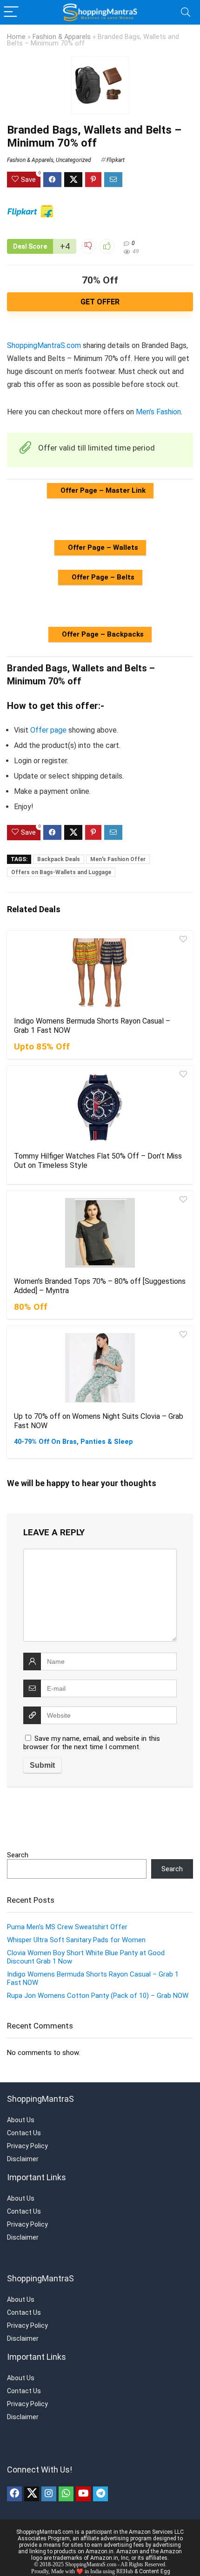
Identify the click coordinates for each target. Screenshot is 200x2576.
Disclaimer (23, 2159)
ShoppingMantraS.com (44, 345)
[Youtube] (83, 2494)
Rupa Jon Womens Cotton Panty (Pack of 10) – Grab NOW (98, 1996)
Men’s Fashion (158, 412)
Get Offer (100, 302)
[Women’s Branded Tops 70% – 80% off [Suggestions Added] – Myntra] (100, 1233)
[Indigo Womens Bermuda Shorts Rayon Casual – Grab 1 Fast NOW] (100, 972)
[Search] (186, 12)
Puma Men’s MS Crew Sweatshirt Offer (67, 1927)
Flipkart (116, 160)
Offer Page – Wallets (102, 547)
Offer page (48, 730)
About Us (21, 2120)
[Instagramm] (49, 2494)
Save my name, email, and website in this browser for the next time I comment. (92, 1743)
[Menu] (11, 12)
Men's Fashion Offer (118, 859)
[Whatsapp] (66, 2494)
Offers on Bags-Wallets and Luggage (61, 872)
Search (18, 1855)
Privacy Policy (27, 2146)
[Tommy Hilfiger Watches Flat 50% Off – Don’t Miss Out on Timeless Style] (100, 1108)
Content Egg (155, 2571)
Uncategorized (73, 160)
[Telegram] (100, 2494)
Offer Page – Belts (102, 577)
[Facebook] (14, 2494)
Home (16, 37)
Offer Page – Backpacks (102, 634)
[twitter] (32, 2494)
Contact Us (24, 2133)
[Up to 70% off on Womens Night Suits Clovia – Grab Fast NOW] (100, 1368)
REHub (125, 2571)
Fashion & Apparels (62, 37)
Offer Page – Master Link (102, 490)
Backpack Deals (59, 859)
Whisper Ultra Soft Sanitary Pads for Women (76, 1940)
